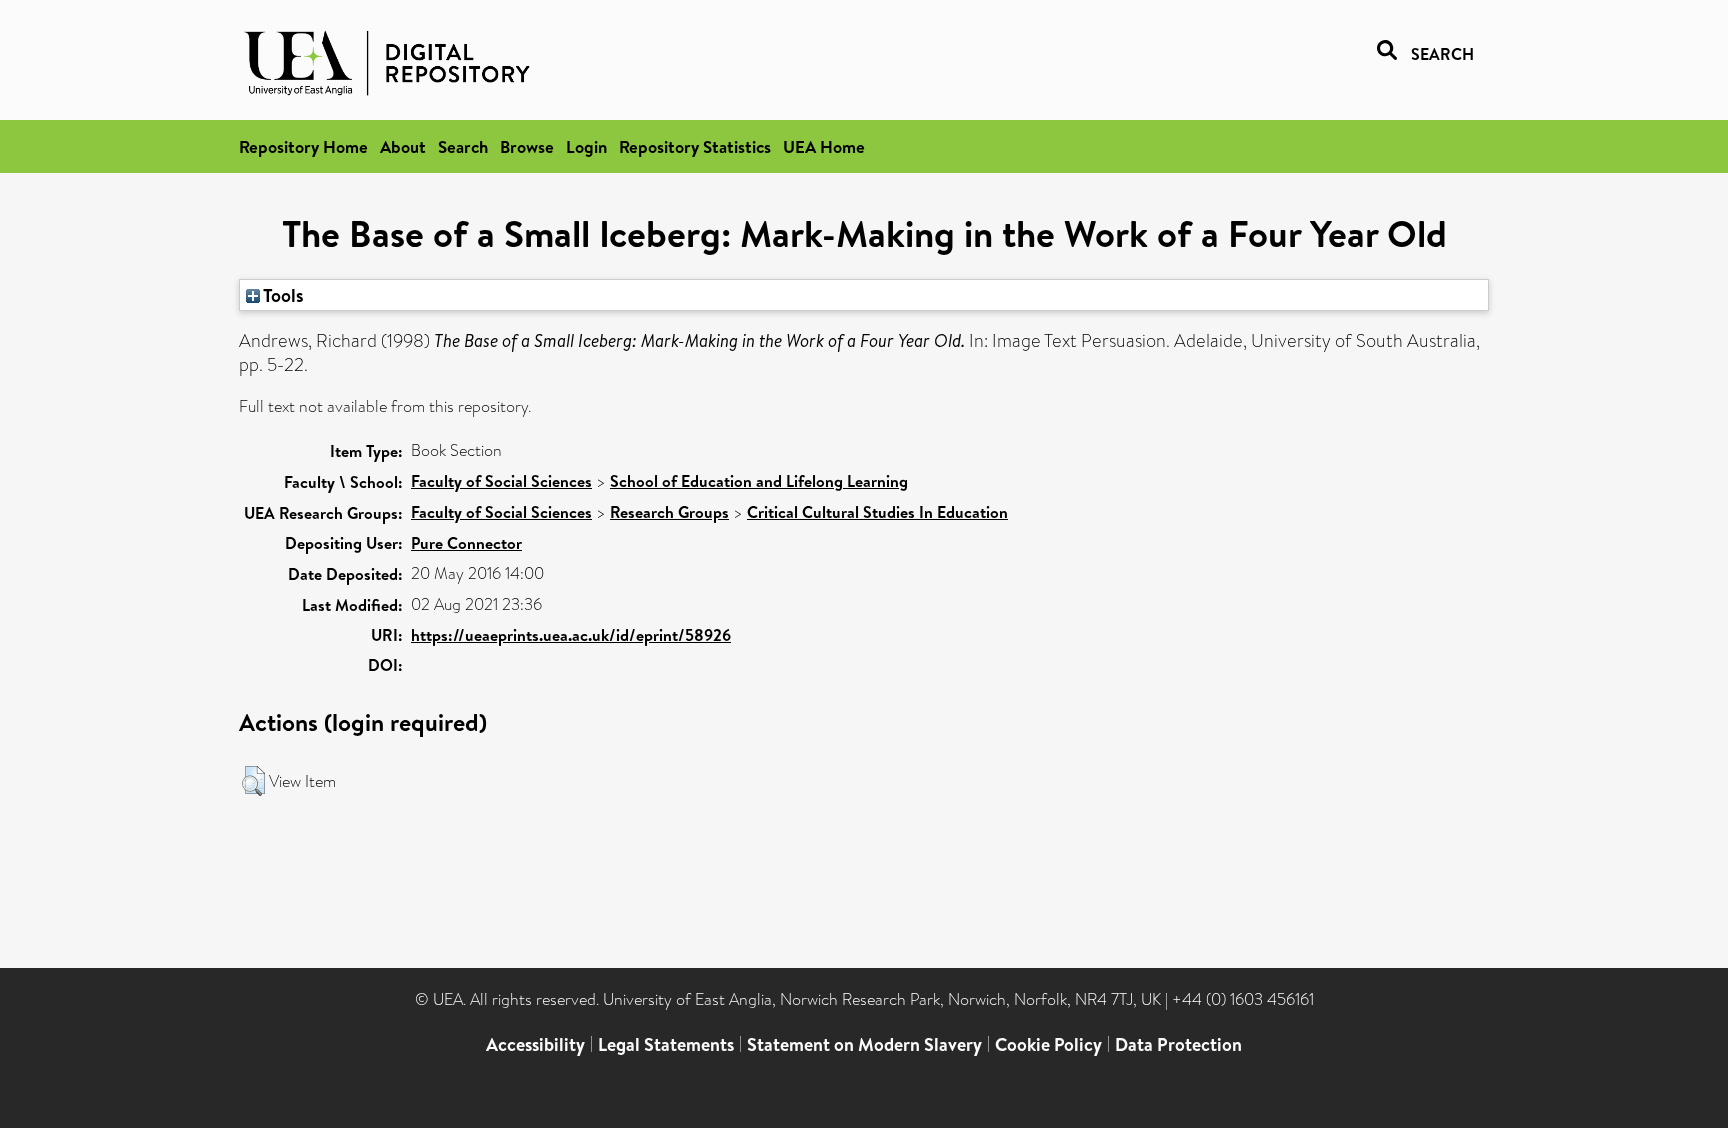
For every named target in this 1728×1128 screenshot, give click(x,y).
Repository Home (303, 146)
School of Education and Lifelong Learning (759, 481)
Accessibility (535, 1044)
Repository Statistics (695, 146)
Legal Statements (666, 1044)
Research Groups (669, 512)
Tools (282, 295)
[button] (253, 781)
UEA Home (824, 146)
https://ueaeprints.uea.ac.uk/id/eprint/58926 (571, 635)
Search (463, 146)
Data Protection (1178, 1044)
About (403, 146)
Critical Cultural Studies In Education (877, 512)
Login (586, 146)
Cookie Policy (1048, 1044)
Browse (527, 146)
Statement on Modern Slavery (864, 1044)
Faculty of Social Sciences (501, 481)
